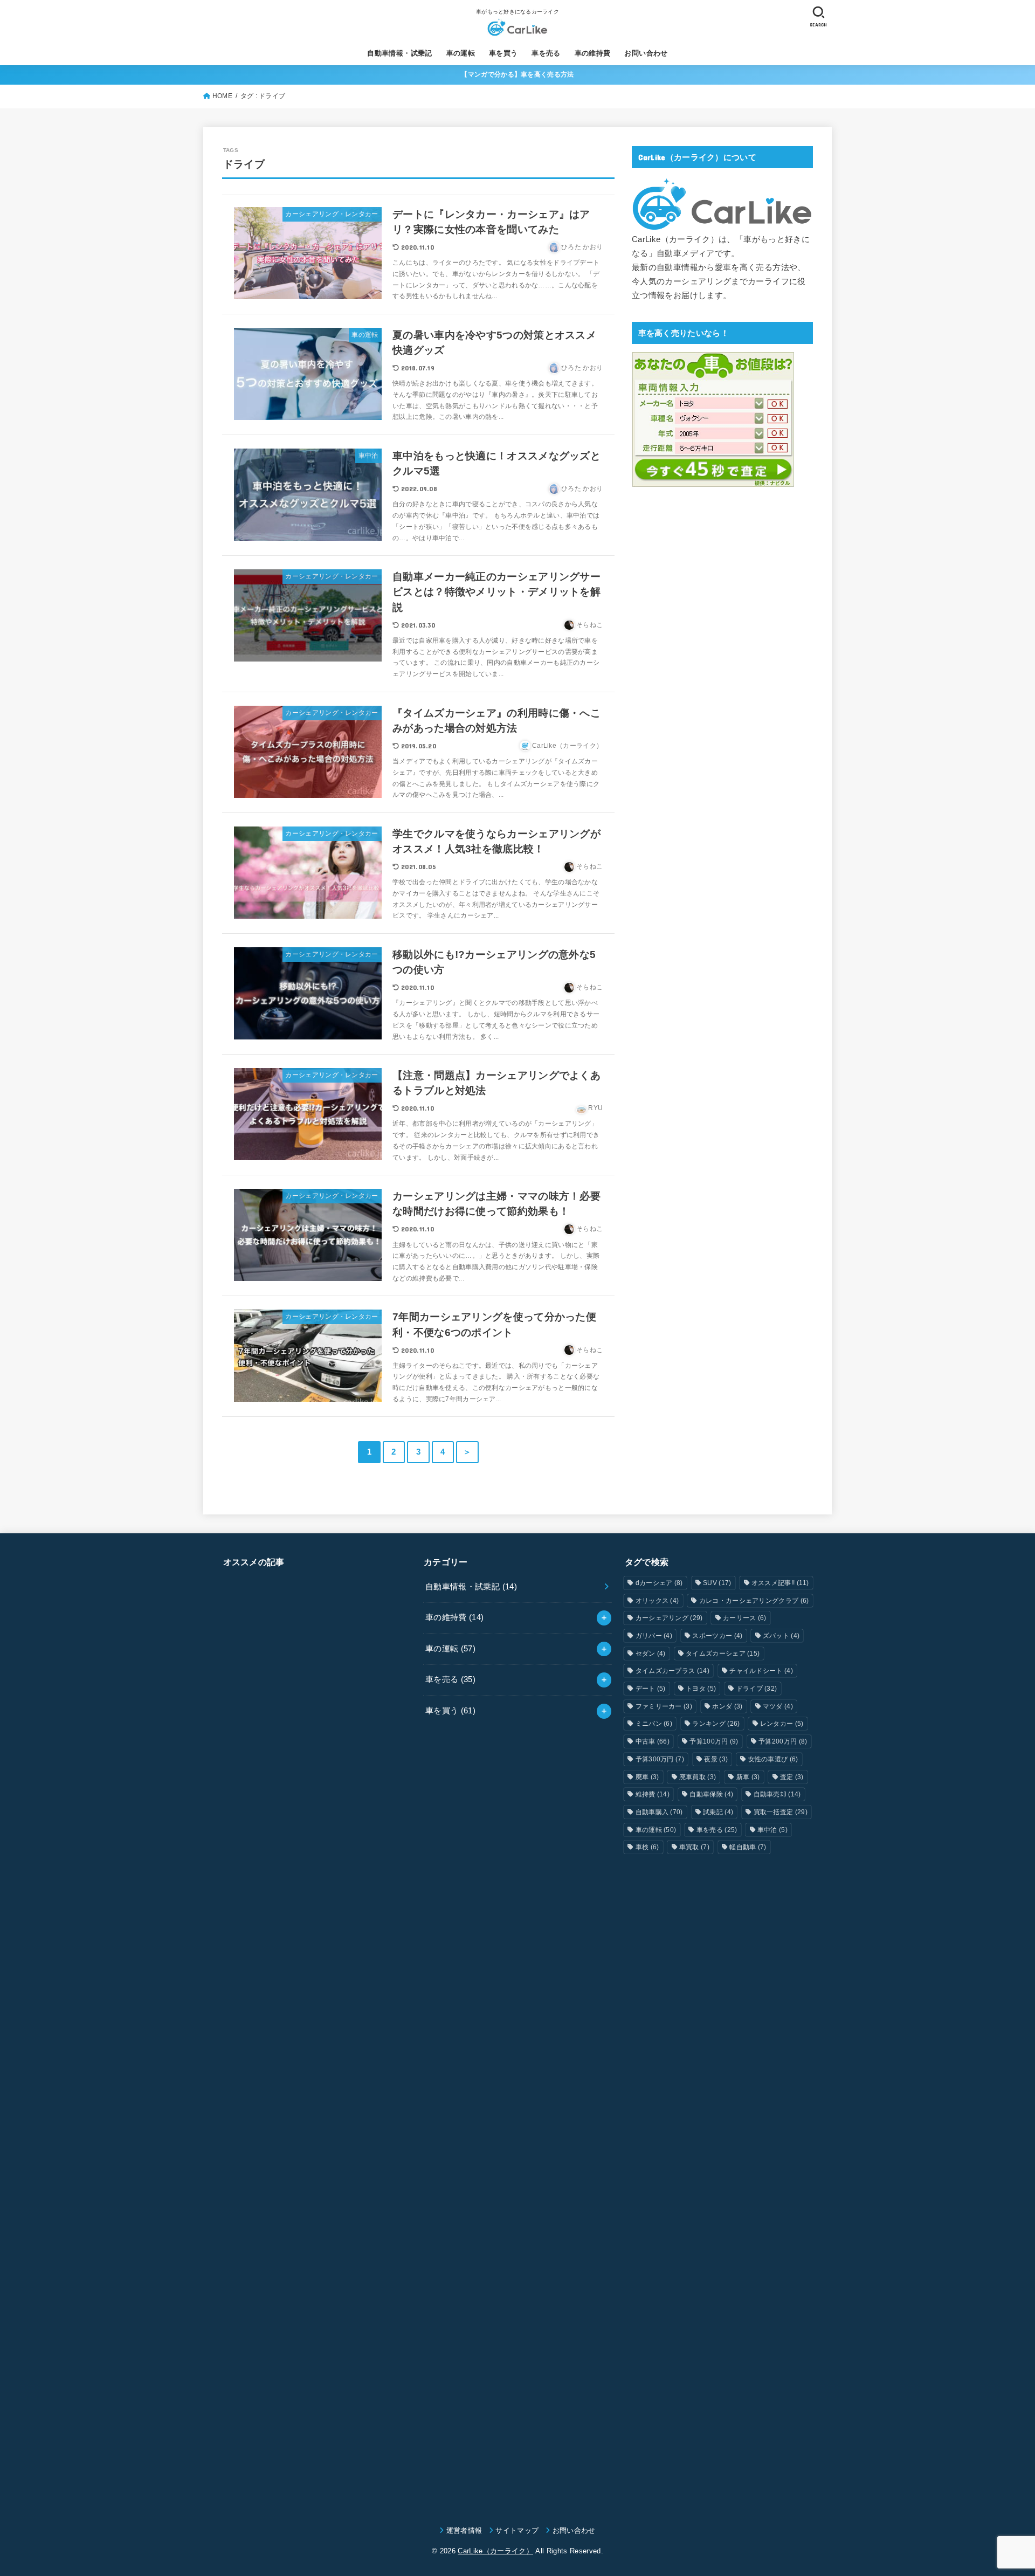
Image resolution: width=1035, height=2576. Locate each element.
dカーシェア (659, 1583)
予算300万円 (660, 1759)
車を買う (503, 53)
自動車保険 (711, 1794)
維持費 (653, 1794)
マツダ (778, 1706)
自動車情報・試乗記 (400, 53)
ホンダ (727, 1706)
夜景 (716, 1759)
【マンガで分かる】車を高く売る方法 (517, 74)
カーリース (745, 1618)
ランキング (716, 1724)
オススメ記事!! (780, 1583)
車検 (647, 1847)
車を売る (546, 53)
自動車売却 (777, 1794)
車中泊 (772, 1830)
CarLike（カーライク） (495, 2551)
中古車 (653, 1741)
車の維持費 (593, 53)
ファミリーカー (664, 1706)
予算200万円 (783, 1741)
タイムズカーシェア (723, 1654)
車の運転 (461, 53)
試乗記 (718, 1812)
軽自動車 (748, 1847)
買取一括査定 (781, 1812)
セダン (651, 1654)
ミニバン (654, 1724)
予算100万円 (714, 1741)
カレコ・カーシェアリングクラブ (754, 1601)
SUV (717, 1583)
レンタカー (782, 1724)
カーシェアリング (669, 1618)
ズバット (781, 1636)
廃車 (647, 1777)
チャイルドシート (761, 1671)
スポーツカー (717, 1636)
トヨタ (701, 1689)
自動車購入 (659, 1812)
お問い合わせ (646, 53)
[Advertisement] (317, 2036)
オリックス (657, 1601)
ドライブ (757, 1689)
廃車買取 (698, 1777)
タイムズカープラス (672, 1671)
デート (651, 1689)
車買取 (694, 1847)
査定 (792, 1777)
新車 (748, 1777)
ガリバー (654, 1636)
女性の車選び (773, 1759)
